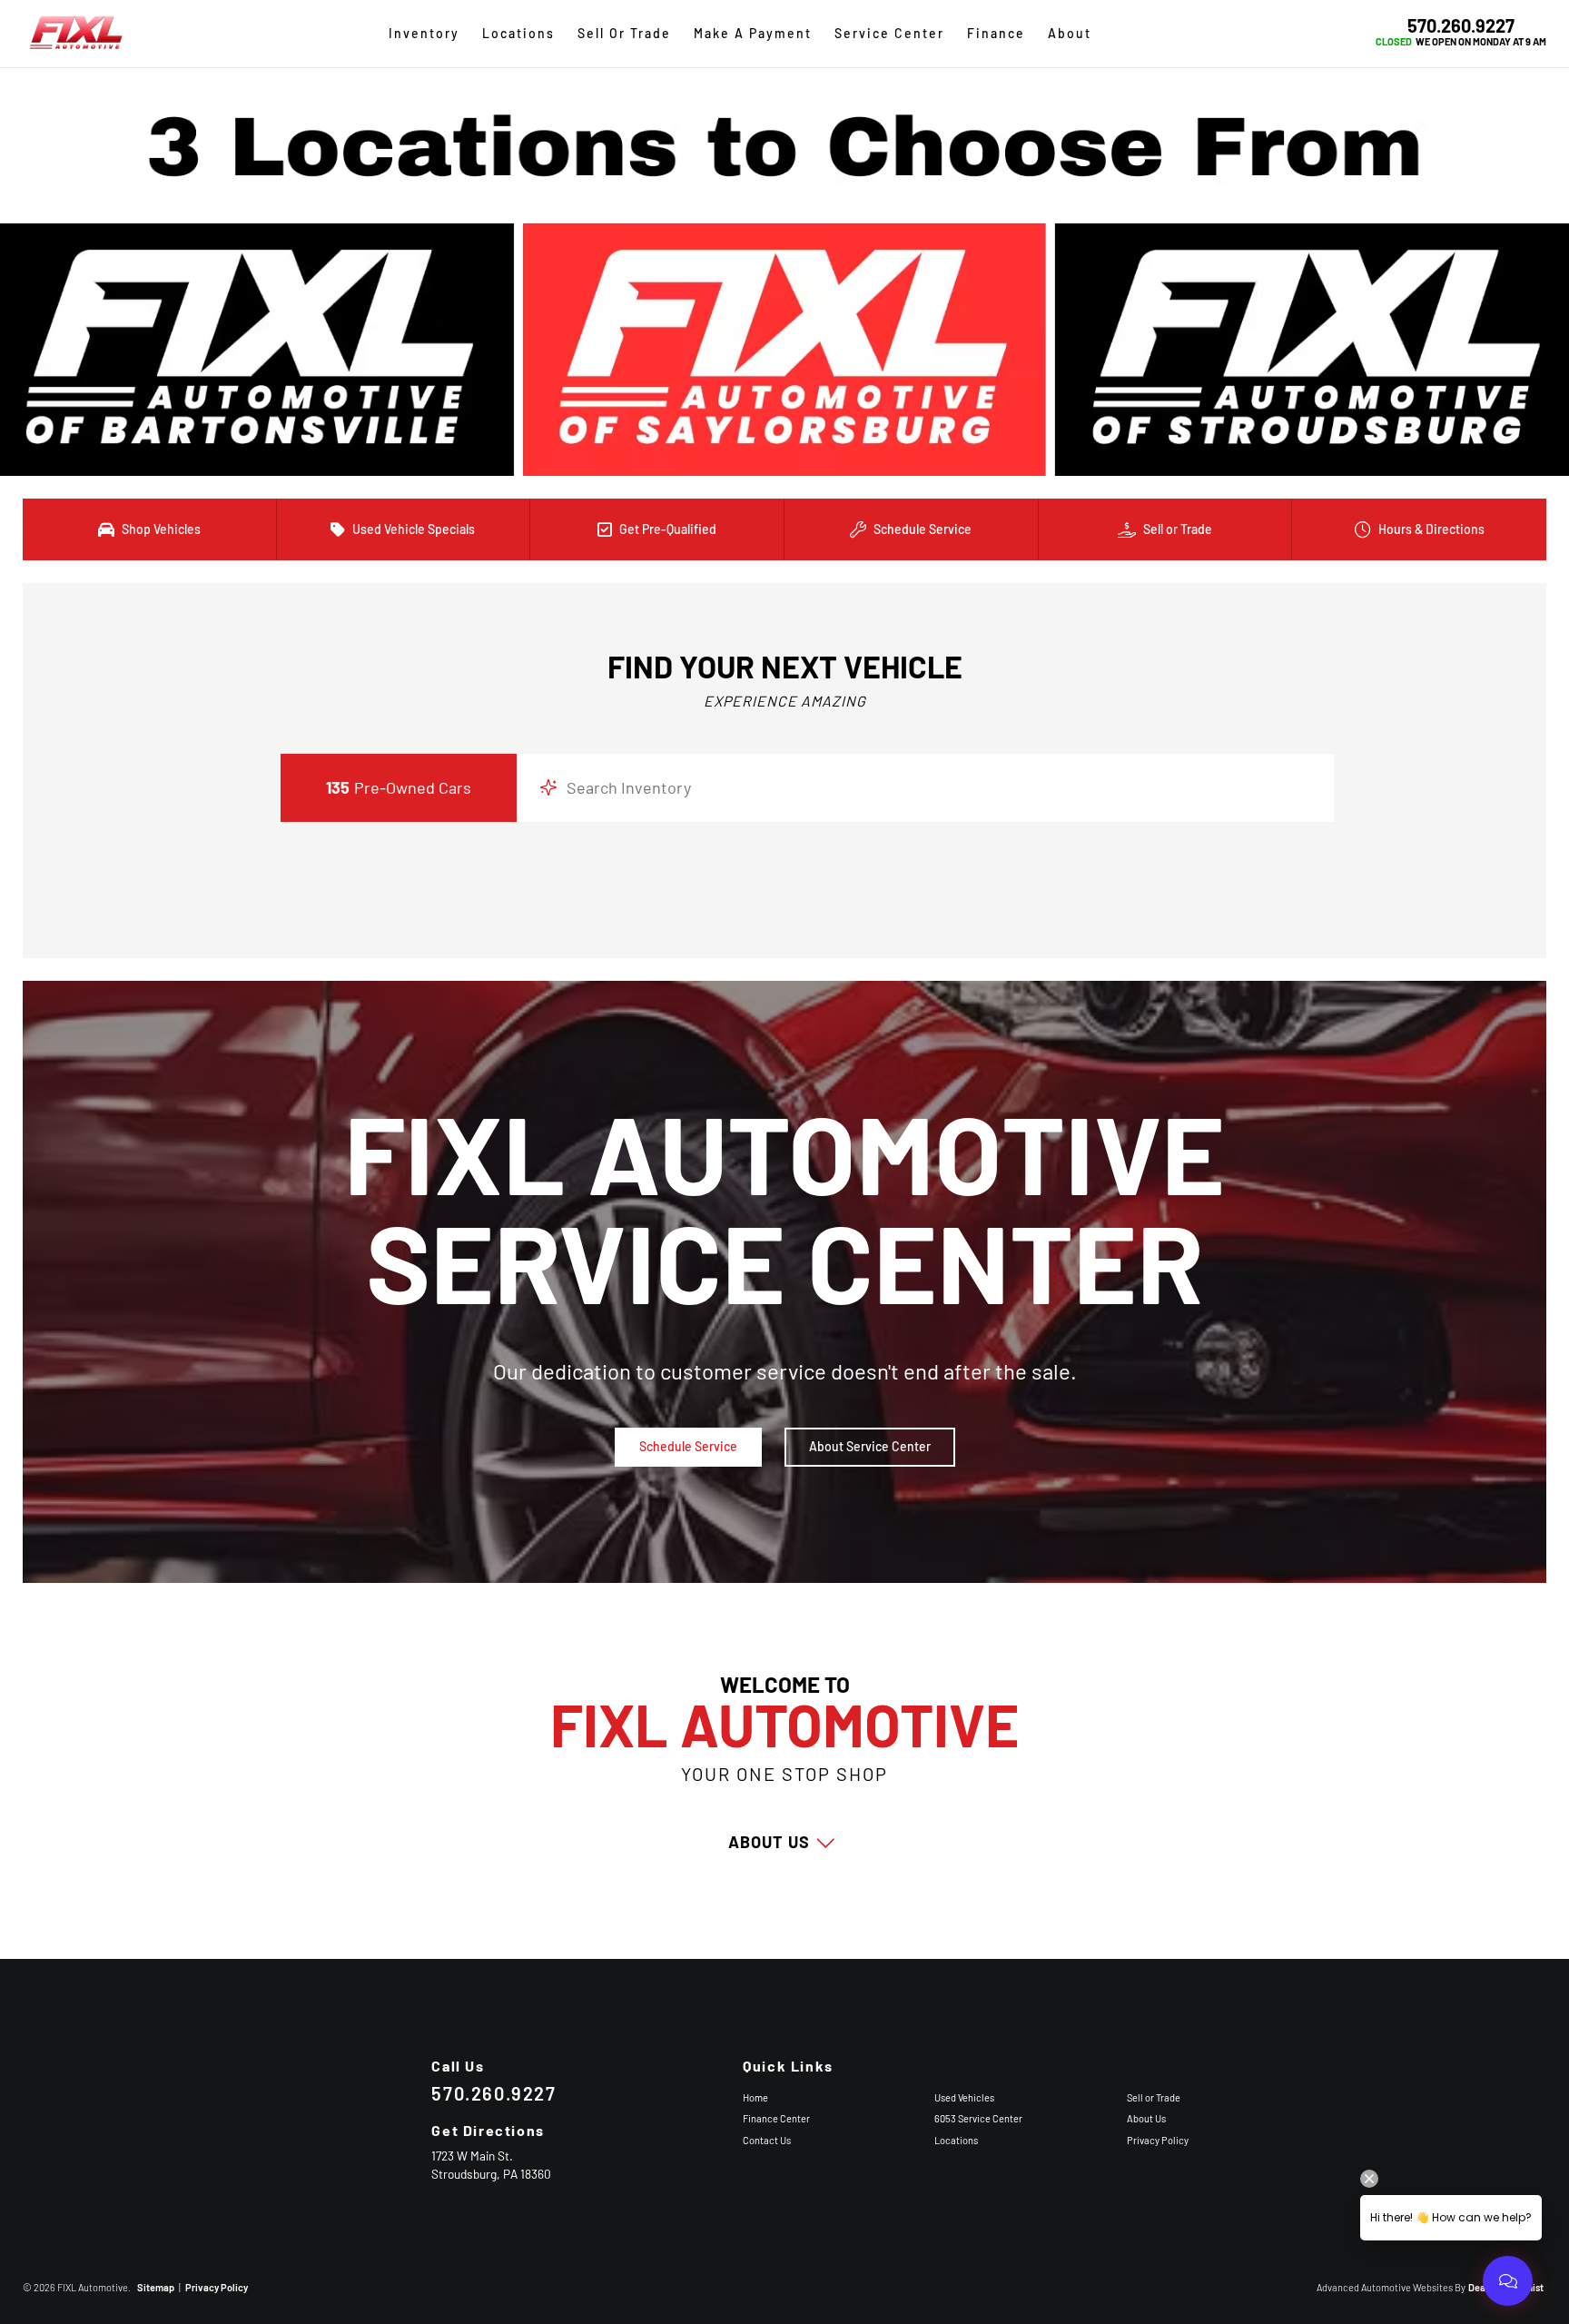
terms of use (870, 695)
